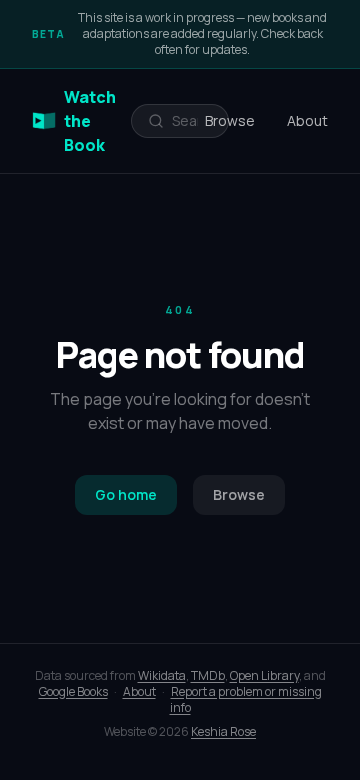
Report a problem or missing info (246, 699)
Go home (126, 494)
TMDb (208, 675)
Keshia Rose (223, 731)
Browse (230, 120)
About (307, 120)
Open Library (264, 675)
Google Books (73, 691)
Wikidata (162, 675)
